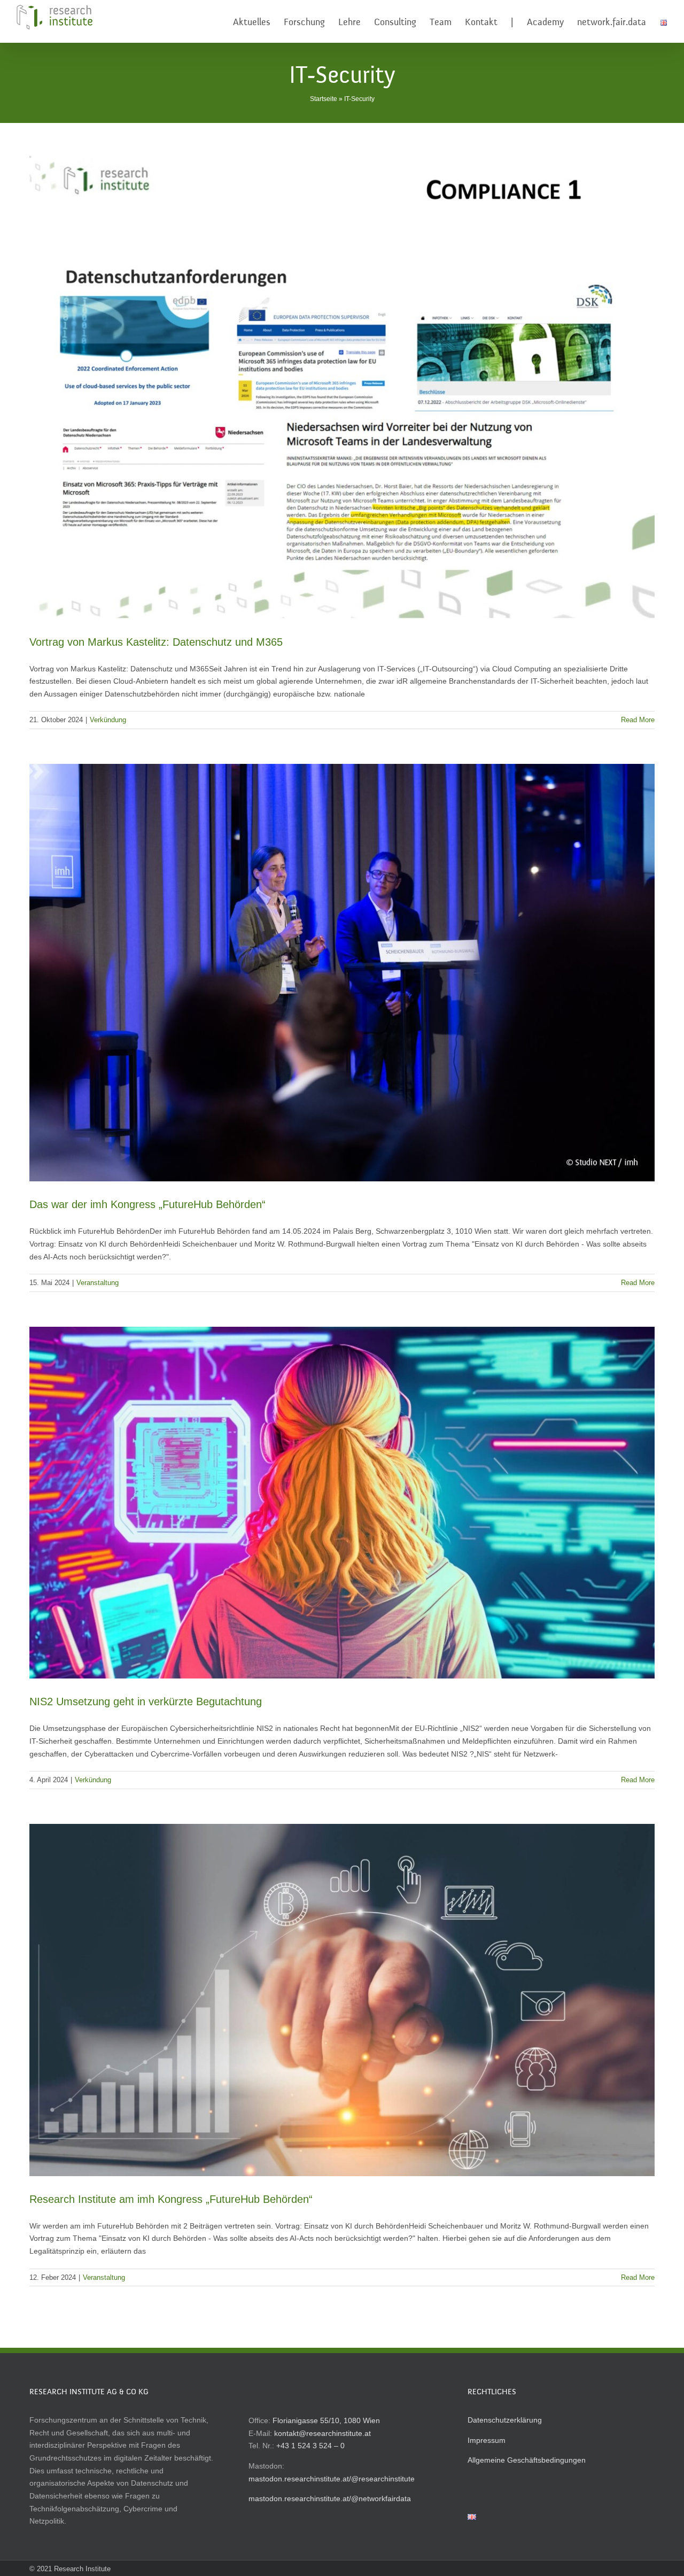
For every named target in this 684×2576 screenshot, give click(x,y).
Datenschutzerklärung (505, 2420)
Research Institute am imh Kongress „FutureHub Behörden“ (171, 2199)
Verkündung (108, 720)
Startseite (324, 99)
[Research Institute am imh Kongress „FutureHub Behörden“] (342, 2000)
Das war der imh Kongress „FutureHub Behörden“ (147, 1204)
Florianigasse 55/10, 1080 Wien (326, 2420)
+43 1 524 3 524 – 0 (310, 2446)
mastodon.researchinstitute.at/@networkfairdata (330, 2498)
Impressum (487, 2440)
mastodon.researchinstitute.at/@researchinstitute (332, 2479)
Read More (638, 720)
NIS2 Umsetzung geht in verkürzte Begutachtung (146, 1701)
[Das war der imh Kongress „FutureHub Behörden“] (342, 973)
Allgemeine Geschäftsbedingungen (527, 2460)
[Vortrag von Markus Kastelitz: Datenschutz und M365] (342, 384)
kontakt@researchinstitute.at (322, 2433)
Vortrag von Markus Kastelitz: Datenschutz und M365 (156, 642)
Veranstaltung (98, 1283)
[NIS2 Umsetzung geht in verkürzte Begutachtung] (342, 1503)
